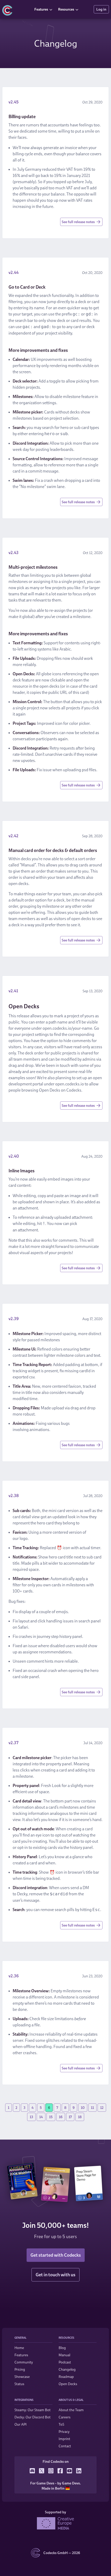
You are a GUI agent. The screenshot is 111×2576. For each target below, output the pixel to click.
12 (102, 2107)
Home (19, 2348)
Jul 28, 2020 (93, 1496)
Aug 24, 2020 (92, 1156)
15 (51, 2117)
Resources (66, 9)
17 (70, 2117)
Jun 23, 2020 (92, 1976)
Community (24, 2362)
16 (61, 2117)
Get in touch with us (55, 2275)
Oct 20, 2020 (92, 273)
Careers (65, 2417)
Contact (65, 2446)
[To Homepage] (16, 9)
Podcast (65, 2362)
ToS (61, 2424)
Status (19, 2384)
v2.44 (14, 272)
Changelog (67, 2369)
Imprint (64, 2439)
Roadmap (66, 2376)
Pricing (20, 2369)
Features (41, 9)
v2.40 (14, 1156)
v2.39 (14, 1319)
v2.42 (13, 836)
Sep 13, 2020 (93, 991)
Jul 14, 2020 (93, 1743)
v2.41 (13, 991)
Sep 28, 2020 (92, 836)
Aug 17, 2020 (92, 1319)
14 (41, 2117)
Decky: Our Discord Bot (33, 2417)
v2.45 (14, 102)
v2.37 (13, 1743)
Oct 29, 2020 (92, 102)
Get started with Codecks (56, 2255)
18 (80, 2117)
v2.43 (14, 552)
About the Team (71, 2410)
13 (31, 2117)
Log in (101, 9)
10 (83, 2107)
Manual (64, 2355)
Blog (62, 2348)
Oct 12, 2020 (93, 553)
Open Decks (68, 2384)
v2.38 (14, 1496)
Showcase (22, 2376)
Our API (21, 2424)
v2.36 (14, 1976)
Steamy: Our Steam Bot (33, 2410)
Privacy (64, 2431)
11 (92, 2107)
